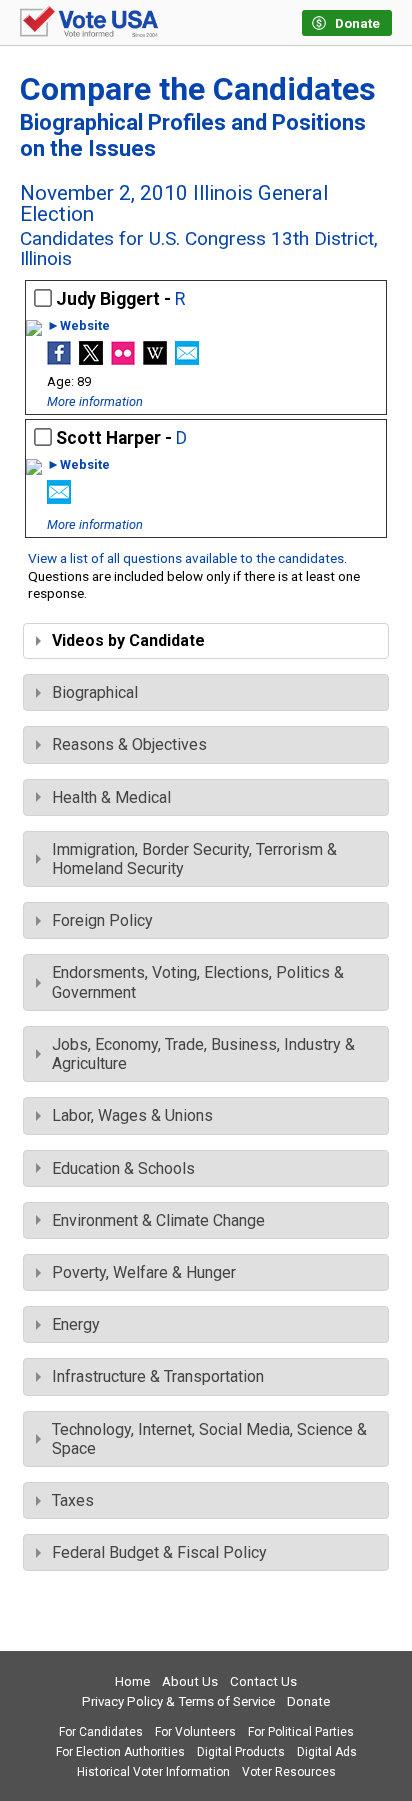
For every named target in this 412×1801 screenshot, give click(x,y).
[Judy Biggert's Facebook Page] (59, 359)
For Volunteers (195, 1732)
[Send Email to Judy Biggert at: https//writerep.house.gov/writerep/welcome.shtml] (187, 359)
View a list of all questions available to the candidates (186, 558)
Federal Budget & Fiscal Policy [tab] (159, 1552)
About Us (190, 1681)
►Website (78, 326)
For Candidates (101, 1732)
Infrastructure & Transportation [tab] (158, 1376)
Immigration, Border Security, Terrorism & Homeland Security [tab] (194, 859)
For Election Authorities (120, 1752)
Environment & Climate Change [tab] (158, 1220)
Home (132, 1681)
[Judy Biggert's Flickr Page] (123, 359)
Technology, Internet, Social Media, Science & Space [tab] (209, 1439)
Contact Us (263, 1681)
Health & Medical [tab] (111, 797)
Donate (308, 1701)
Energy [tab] (76, 1324)
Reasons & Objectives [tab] (129, 744)
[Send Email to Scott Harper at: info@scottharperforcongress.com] (59, 498)
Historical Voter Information (153, 1772)
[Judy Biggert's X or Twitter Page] (91, 359)
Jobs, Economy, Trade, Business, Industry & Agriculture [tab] (203, 1054)
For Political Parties (301, 1732)
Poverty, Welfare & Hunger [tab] (144, 1272)
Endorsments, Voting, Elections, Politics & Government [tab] (198, 982)
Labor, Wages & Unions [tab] (132, 1115)
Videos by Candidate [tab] (128, 640)
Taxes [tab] (73, 1500)
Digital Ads (327, 1752)
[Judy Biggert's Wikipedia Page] (155, 359)
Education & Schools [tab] (123, 1168)
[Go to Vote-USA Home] (89, 23)
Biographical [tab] (95, 692)
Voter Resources (289, 1772)
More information (95, 401)
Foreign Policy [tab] (102, 920)
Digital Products (241, 1752)
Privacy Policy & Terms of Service (178, 1701)
